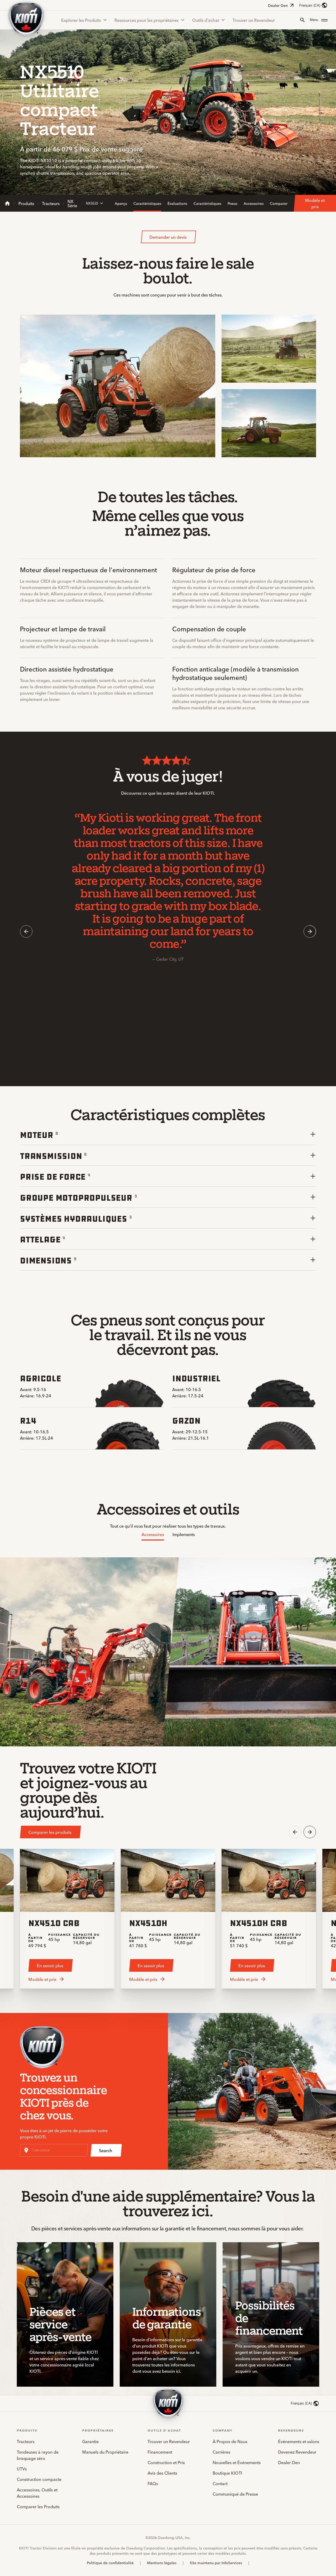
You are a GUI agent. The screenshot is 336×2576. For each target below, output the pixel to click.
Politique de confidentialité (110, 2563)
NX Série (72, 203)
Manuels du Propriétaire (105, 2452)
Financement (160, 2452)
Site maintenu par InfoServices (216, 2563)
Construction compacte (39, 2479)
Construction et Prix (166, 2462)
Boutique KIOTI (227, 2473)
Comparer (279, 203)
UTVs (22, 2469)
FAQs (153, 2483)
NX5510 (92, 203)
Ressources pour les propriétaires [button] (146, 20)
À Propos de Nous (230, 2441)
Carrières (221, 2452)
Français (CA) (310, 5)
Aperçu (121, 203)
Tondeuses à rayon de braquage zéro (38, 2455)
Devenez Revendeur (297, 2452)
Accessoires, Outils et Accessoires (37, 2493)
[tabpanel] (168, 1652)
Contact (220, 2483)
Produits (26, 203)
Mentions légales (162, 2563)
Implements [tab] (184, 1534)
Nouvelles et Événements (237, 2462)
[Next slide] (310, 931)
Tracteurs (51, 203)
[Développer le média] (207, 449)
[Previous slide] (26, 931)
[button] (319, 20)
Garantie (90, 2441)
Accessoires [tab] (153, 1534)
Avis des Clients (162, 2473)
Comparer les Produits (38, 2506)
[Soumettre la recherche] (302, 20)
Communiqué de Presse (235, 2494)
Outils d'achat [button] (206, 20)
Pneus (232, 203)
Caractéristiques (147, 203)
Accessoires (254, 203)
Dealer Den (278, 5)
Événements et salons (299, 2441)
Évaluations (177, 203)
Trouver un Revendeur (254, 20)
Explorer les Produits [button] (81, 20)
